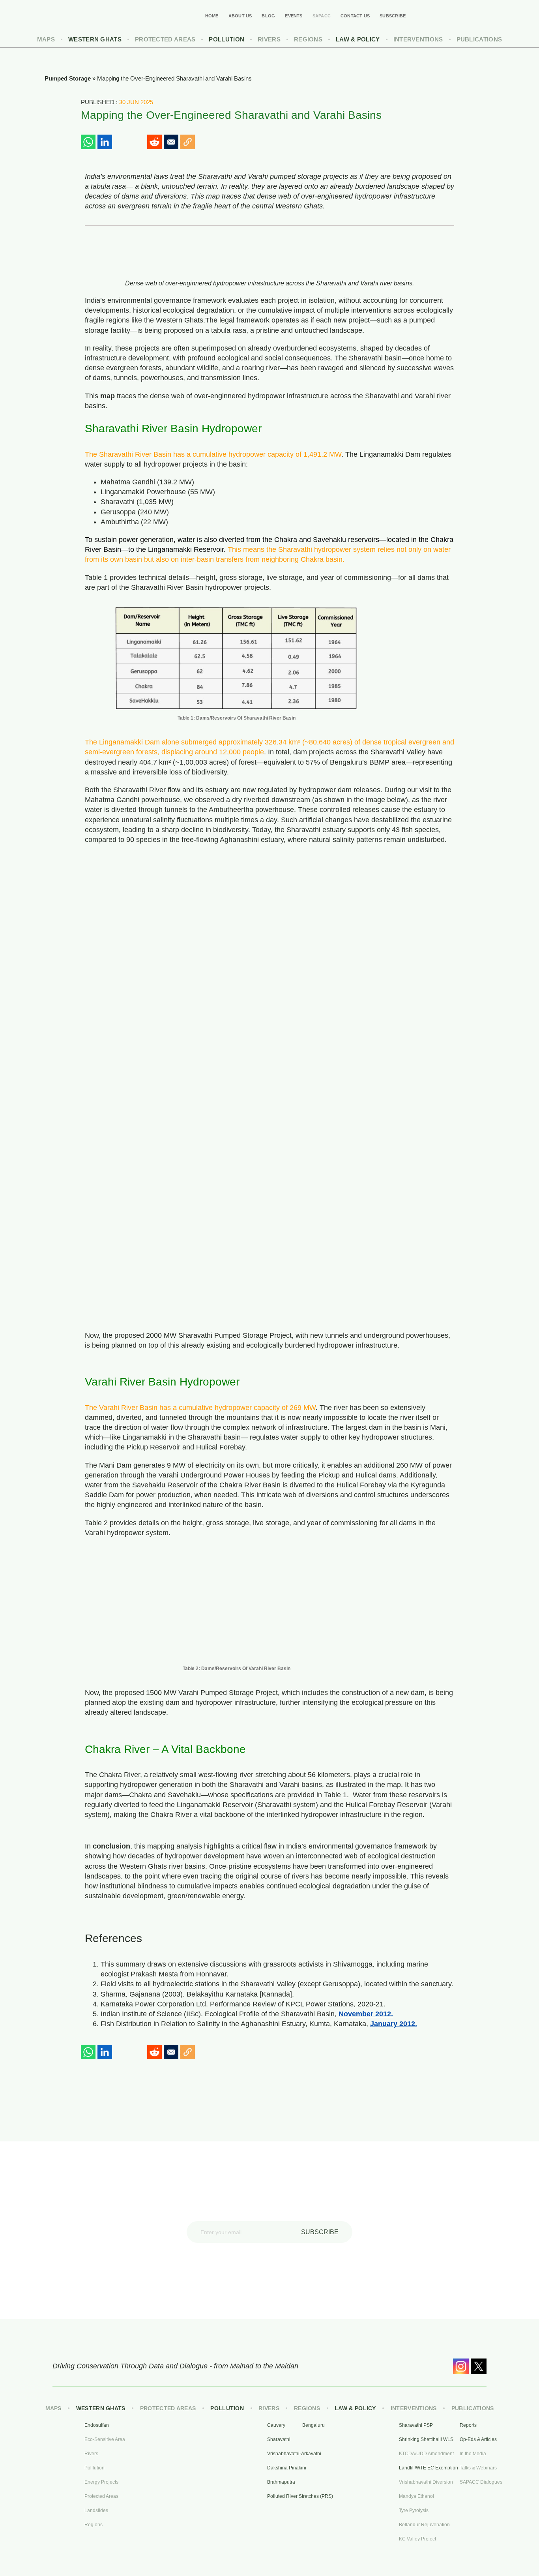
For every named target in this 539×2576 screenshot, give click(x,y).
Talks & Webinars (478, 2468)
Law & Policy (358, 39)
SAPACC (322, 16)
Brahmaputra (281, 2482)
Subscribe (393, 16)
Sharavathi (279, 2439)
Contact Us (355, 16)
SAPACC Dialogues (481, 2482)
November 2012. (366, 2014)
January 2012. (394, 2024)
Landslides (96, 2510)
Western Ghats (95, 39)
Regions (308, 39)
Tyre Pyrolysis (414, 2510)
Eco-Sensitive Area (105, 2439)
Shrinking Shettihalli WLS (425, 2439)
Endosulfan (97, 2425)
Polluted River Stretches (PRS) (293, 2496)
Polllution (95, 2468)
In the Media (473, 2454)
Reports (468, 2425)
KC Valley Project (417, 2539)
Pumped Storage (68, 78)
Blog (268, 16)
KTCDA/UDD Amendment (425, 2454)
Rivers (269, 39)
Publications (479, 39)
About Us (240, 16)
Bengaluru (313, 2425)
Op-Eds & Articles (478, 2439)
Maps (46, 39)
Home (212, 16)
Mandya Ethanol (416, 2496)
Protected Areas (165, 39)
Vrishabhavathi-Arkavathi (293, 2454)
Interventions (418, 39)
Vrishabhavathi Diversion (425, 2482)
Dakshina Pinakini (287, 2468)
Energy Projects (101, 2482)
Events (294, 16)
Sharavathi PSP (416, 2425)
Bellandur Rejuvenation (424, 2525)
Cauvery (276, 2425)
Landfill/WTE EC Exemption (425, 2468)
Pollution (226, 39)
